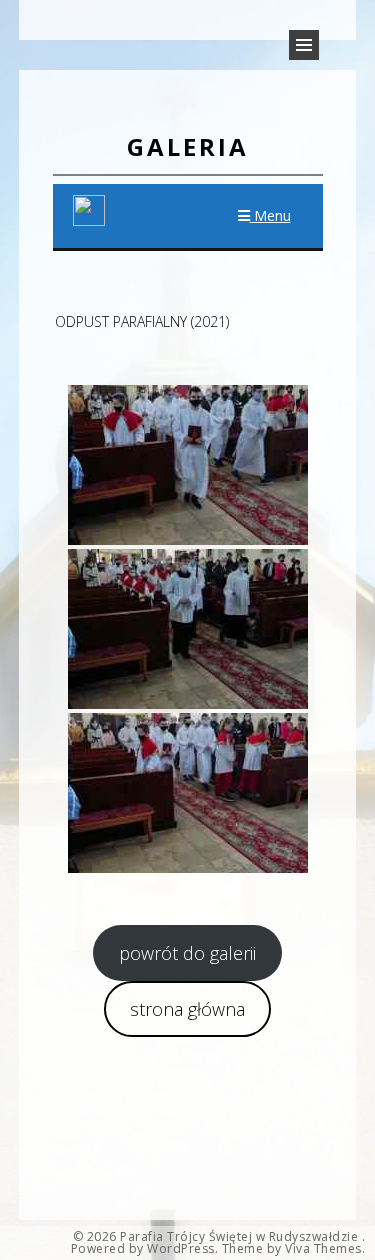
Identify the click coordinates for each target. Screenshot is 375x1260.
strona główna (187, 1009)
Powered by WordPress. (145, 1249)
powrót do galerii (187, 953)
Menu (270, 215)
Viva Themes (323, 1249)
